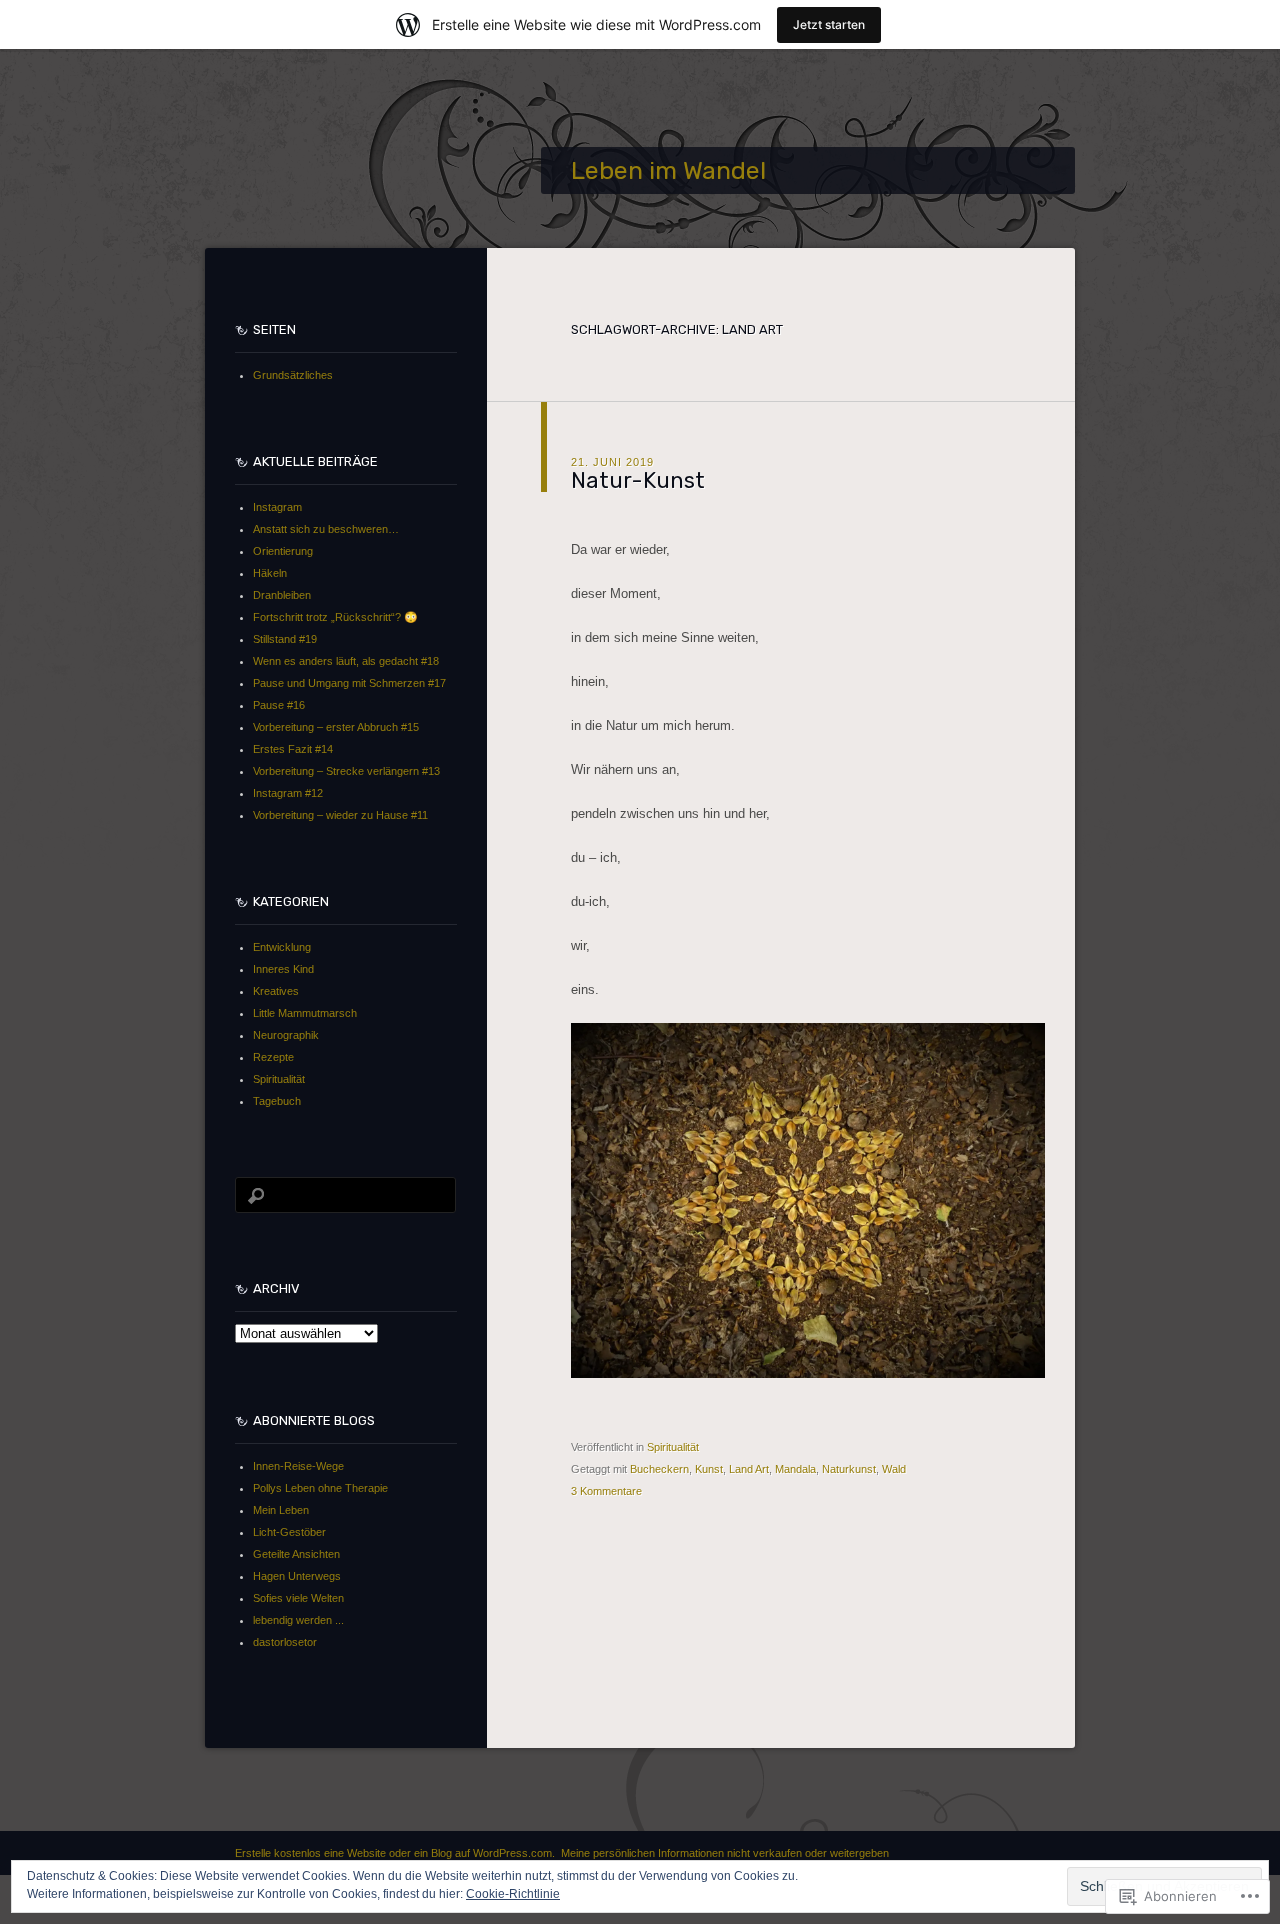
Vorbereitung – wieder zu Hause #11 (340, 815)
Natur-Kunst (638, 480)
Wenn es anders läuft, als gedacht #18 (346, 661)
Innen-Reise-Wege (298, 1466)
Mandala (795, 1469)
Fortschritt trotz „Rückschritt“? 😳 (335, 617)
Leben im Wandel (668, 170)
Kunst (709, 1469)
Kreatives (276, 991)
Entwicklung (282, 947)
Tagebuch (277, 1101)
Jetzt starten (829, 24)
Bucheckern (659, 1469)
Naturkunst (849, 1469)
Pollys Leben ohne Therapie (320, 1488)
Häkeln (270, 573)
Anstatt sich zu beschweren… (326, 529)
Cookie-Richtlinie (513, 1894)
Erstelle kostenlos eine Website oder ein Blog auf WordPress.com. (395, 1853)
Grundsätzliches (293, 375)
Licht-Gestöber (289, 1532)
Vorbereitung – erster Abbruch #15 (336, 727)
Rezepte (273, 1057)
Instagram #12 (288, 793)
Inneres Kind (283, 969)
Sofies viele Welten (298, 1598)
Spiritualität (673, 1447)
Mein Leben (281, 1510)
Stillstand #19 (285, 639)
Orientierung (283, 551)
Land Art (749, 1469)
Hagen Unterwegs (297, 1576)
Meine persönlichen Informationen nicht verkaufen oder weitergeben (725, 1853)
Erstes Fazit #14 (293, 749)
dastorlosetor (285, 1642)
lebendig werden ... (298, 1620)
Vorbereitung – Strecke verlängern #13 (346, 771)
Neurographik (286, 1035)
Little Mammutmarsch (305, 1013)
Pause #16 (279, 705)
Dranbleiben (282, 595)
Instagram (277, 507)
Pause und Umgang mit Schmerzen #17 (349, 683)
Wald (894, 1469)
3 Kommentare (606, 1491)
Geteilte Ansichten (296, 1554)
